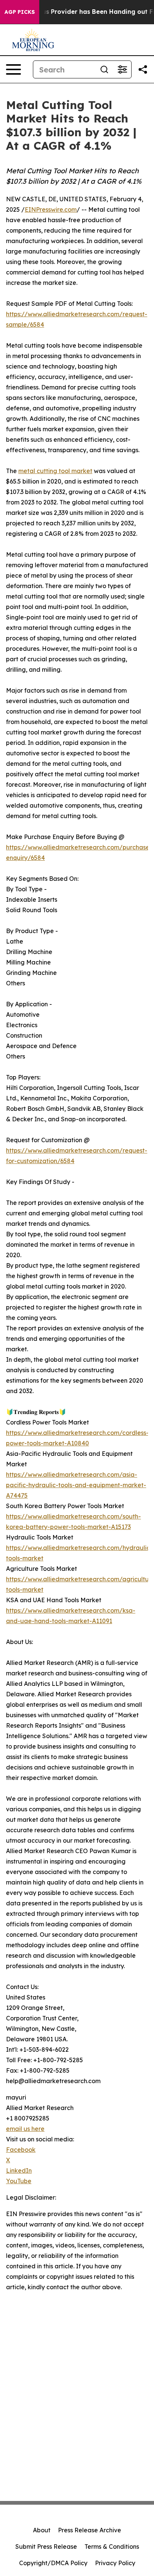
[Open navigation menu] (13, 69)
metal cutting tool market (55, 471)
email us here (25, 2129)
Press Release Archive (90, 2530)
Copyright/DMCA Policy (53, 2563)
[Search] (104, 69)
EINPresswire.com (51, 209)
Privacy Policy (115, 2563)
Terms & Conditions (112, 2547)
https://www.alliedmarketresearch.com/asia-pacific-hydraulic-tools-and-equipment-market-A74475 (76, 1485)
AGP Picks (20, 12)
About (42, 2530)
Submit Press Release (46, 2547)
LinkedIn (19, 2171)
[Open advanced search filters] (122, 69)
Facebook (21, 2150)
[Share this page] (143, 69)
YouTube (19, 2181)
